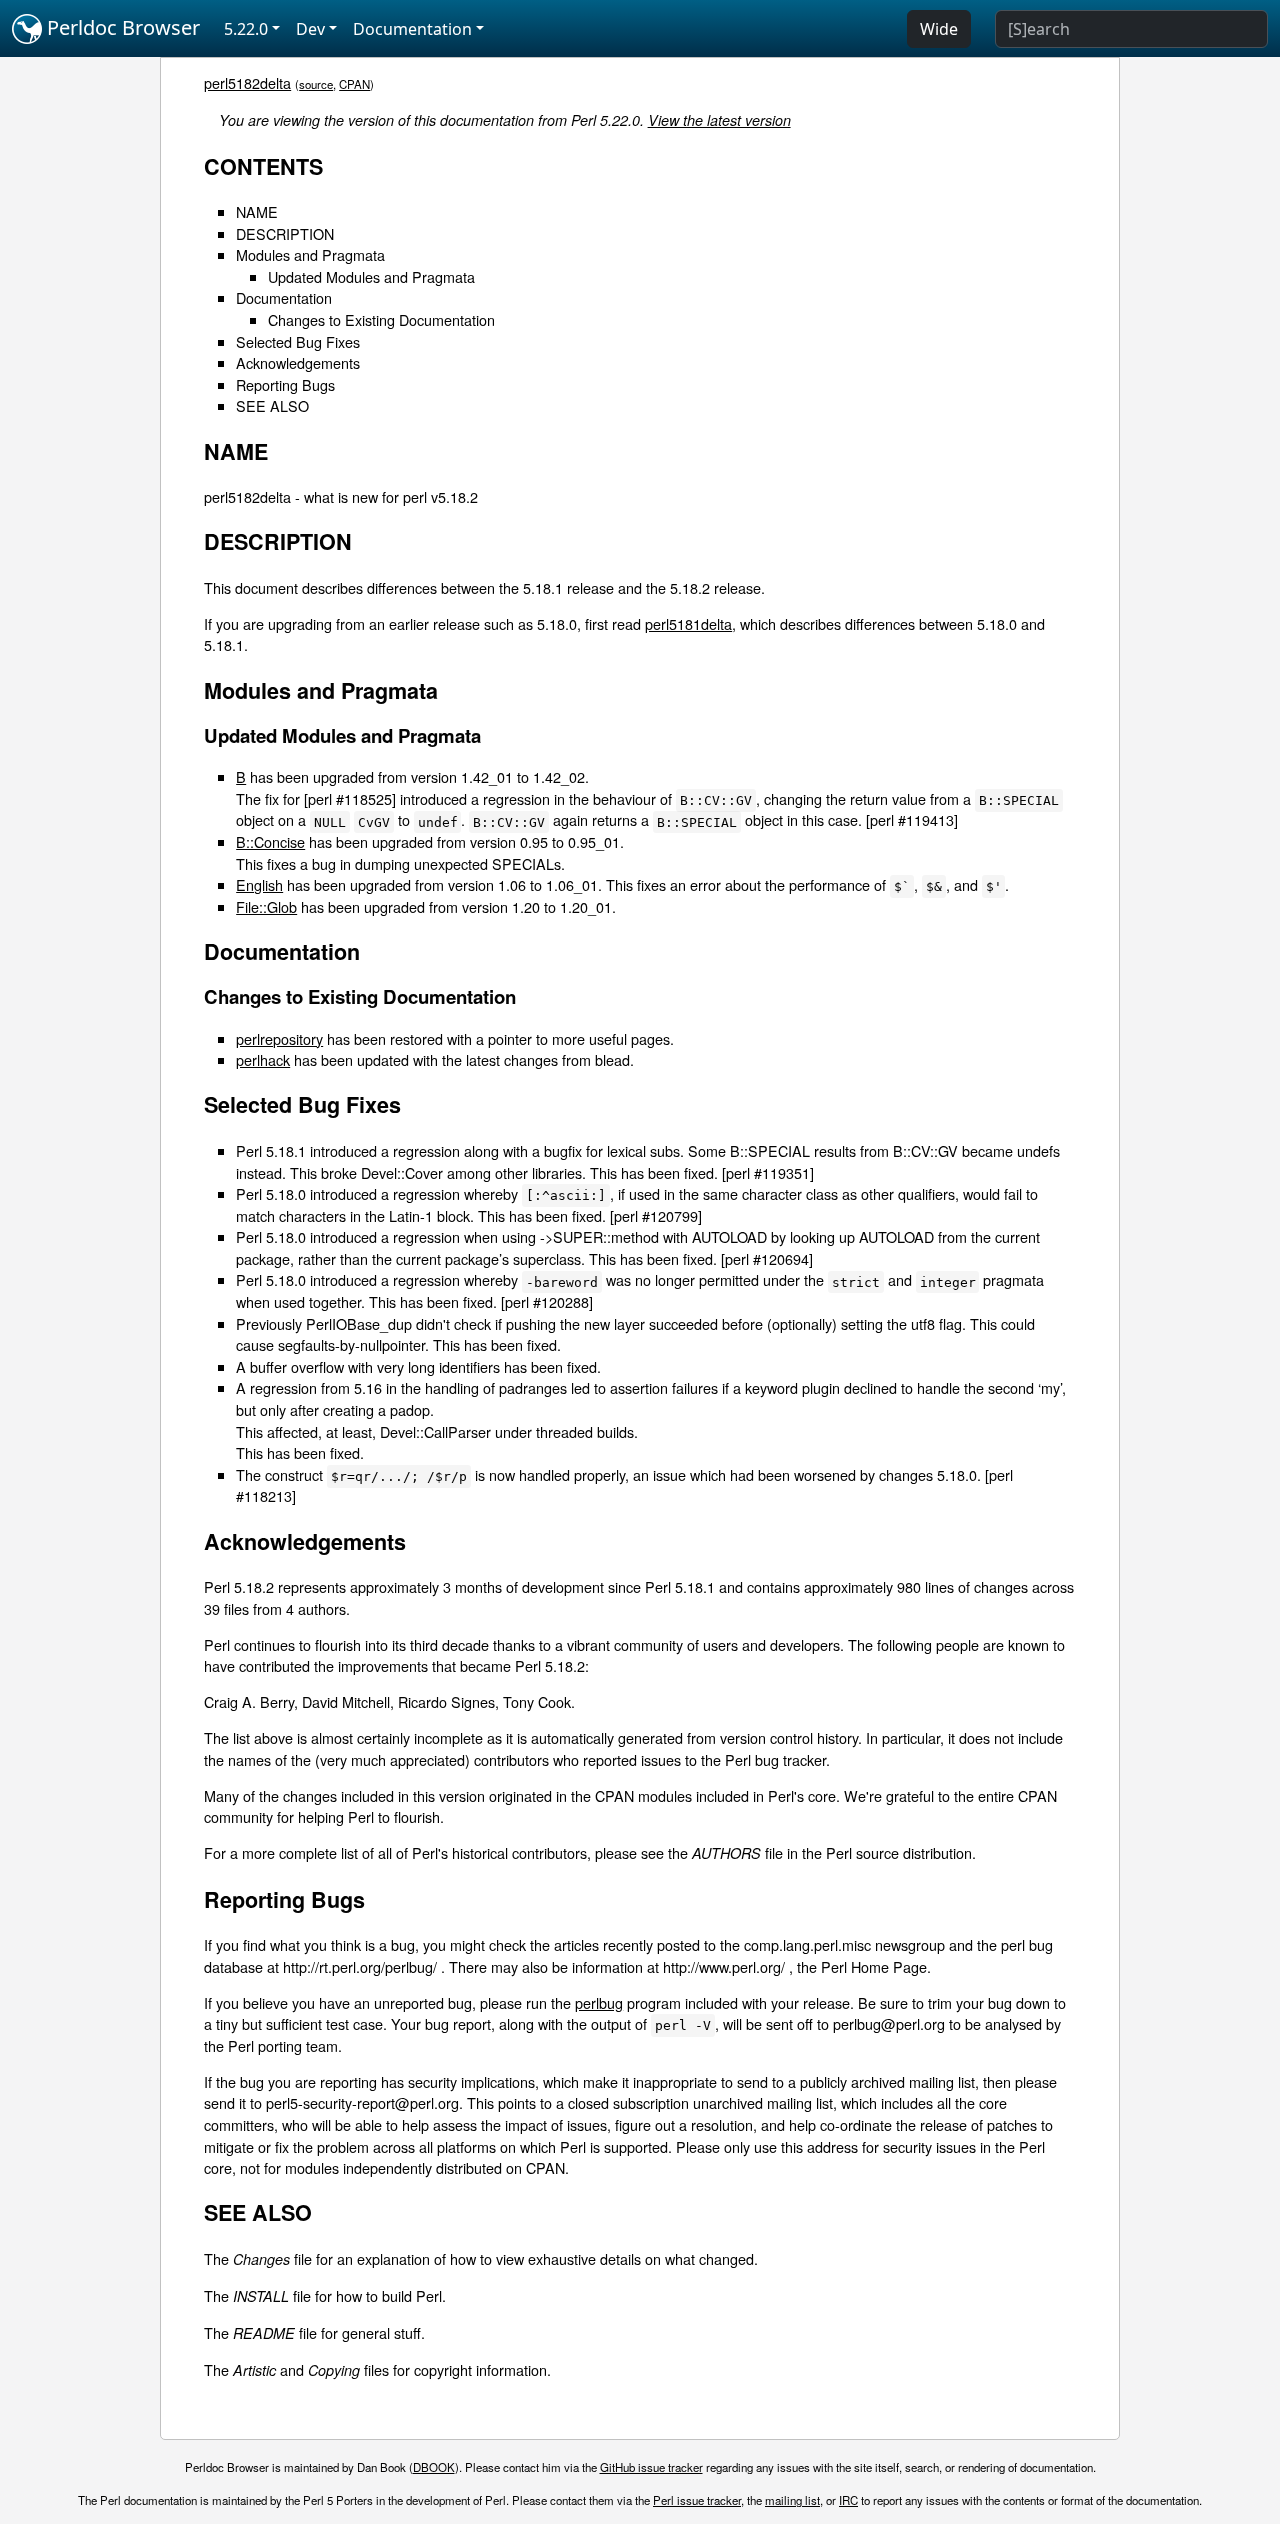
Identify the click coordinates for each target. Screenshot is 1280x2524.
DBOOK (434, 2467)
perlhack (263, 1059)
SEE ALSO (272, 405)
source (316, 84)
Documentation (284, 297)
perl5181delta (688, 623)
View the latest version (719, 120)
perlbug (599, 2002)
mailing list (792, 2500)
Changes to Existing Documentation (381, 319)
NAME (257, 211)
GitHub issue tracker (651, 2467)
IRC (848, 2500)
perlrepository (279, 1038)
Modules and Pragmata (310, 254)
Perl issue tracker (697, 2500)
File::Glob (266, 906)
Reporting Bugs (285, 384)
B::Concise (270, 841)
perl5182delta (247, 82)
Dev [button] (310, 29)
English (259, 884)
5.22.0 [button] (246, 29)
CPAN (354, 84)
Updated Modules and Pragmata (371, 276)
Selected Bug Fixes (298, 341)
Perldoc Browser (121, 27)
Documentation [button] (412, 29)
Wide (939, 29)
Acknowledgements (298, 362)
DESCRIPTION (285, 233)
